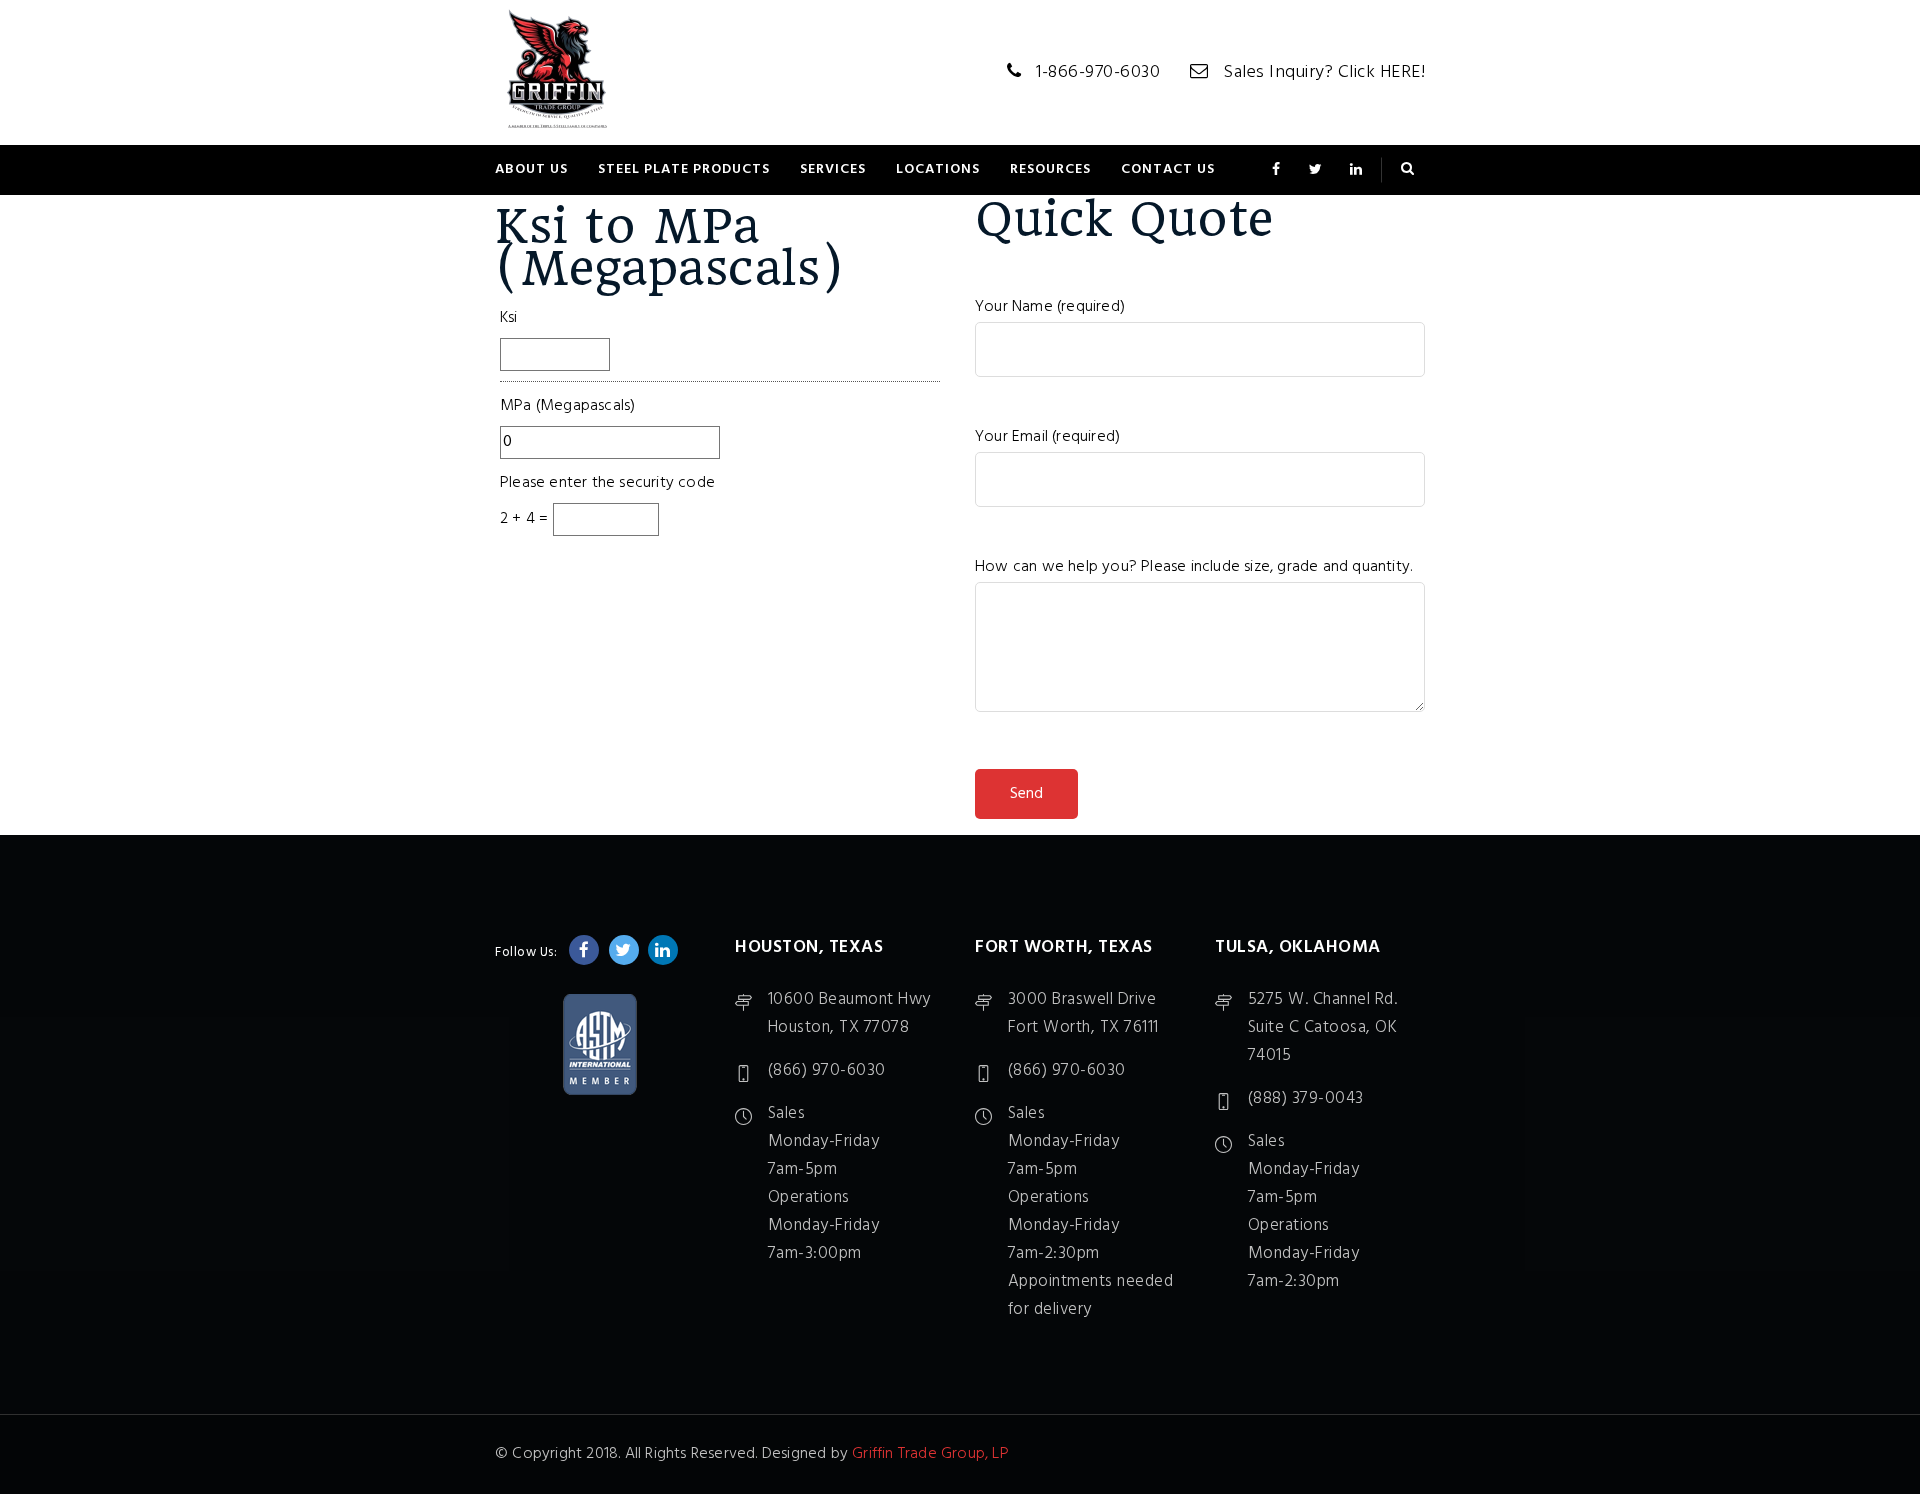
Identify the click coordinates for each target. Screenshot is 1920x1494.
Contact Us (1168, 169)
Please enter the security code (607, 483)
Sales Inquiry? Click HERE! (1324, 72)
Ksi (509, 318)
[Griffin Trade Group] (557, 72)
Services (833, 169)
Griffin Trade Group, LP (930, 1454)
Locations (938, 169)
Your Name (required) (1050, 307)
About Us (531, 169)
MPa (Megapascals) (567, 406)
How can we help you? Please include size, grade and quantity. (1193, 567)
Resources (1050, 169)
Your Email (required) (1047, 437)
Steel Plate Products (684, 169)
